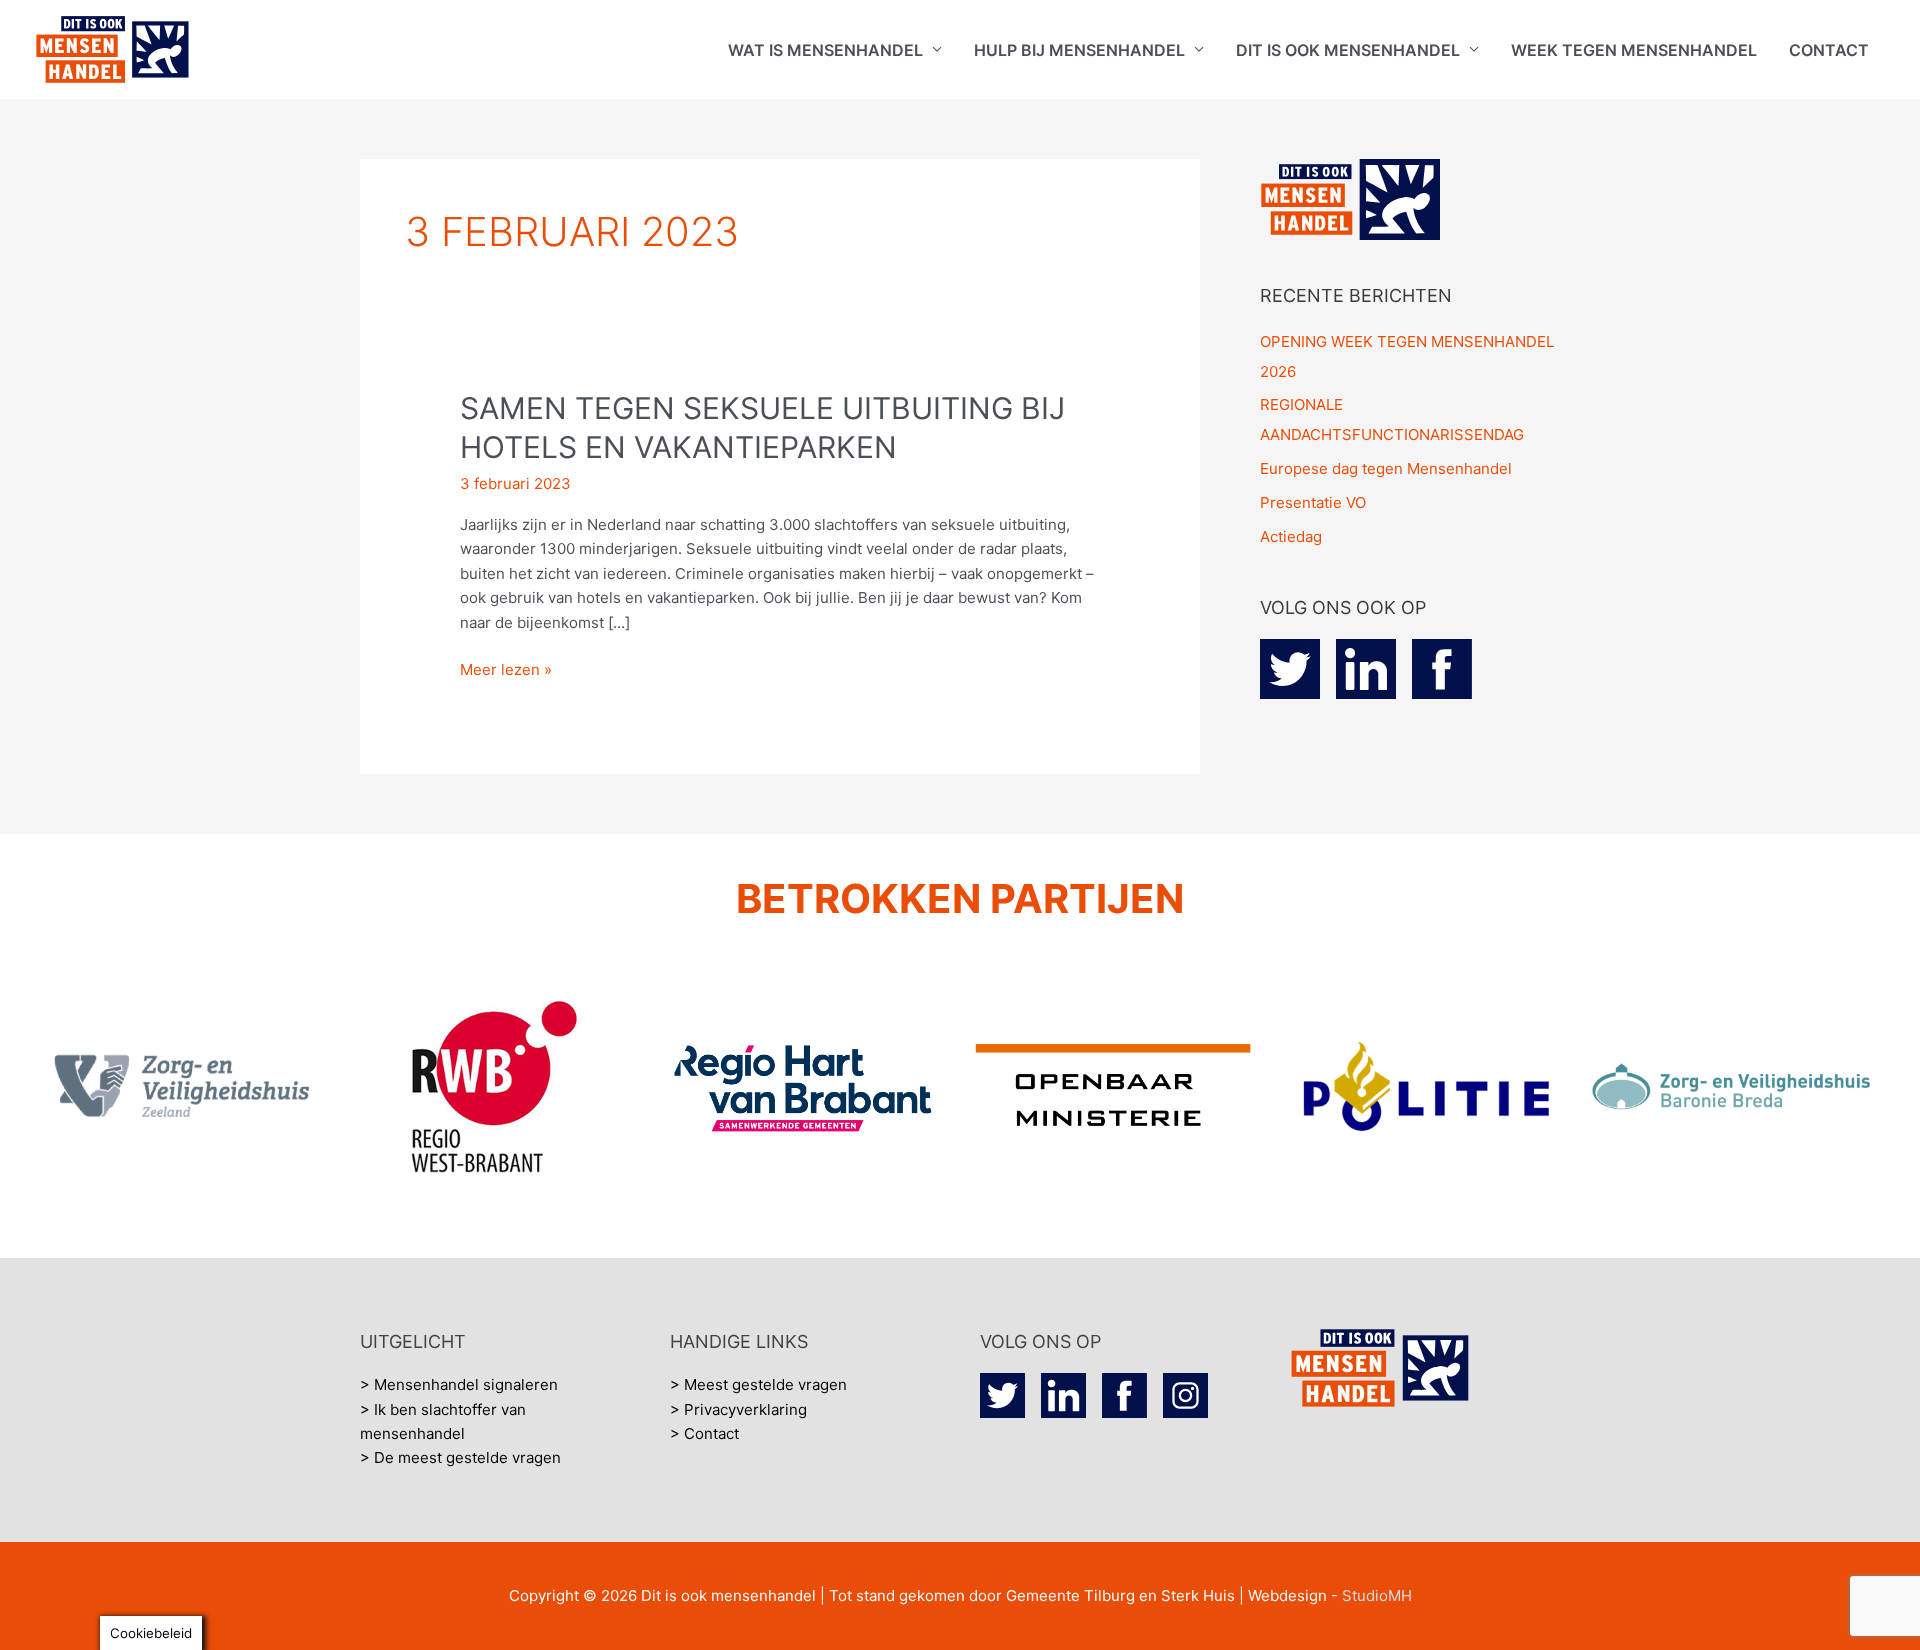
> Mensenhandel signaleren (459, 1384)
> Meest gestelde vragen (758, 1384)
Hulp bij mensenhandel (1079, 50)
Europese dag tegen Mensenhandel (1386, 468)
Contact (1829, 50)
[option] (185, 1087)
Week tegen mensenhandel (1634, 50)
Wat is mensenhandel (825, 50)
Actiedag (1291, 536)
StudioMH (1377, 1595)
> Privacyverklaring (738, 1409)
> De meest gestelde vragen (460, 1457)
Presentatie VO (1313, 502)
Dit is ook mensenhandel (1348, 50)
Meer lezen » (506, 668)
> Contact (704, 1433)
